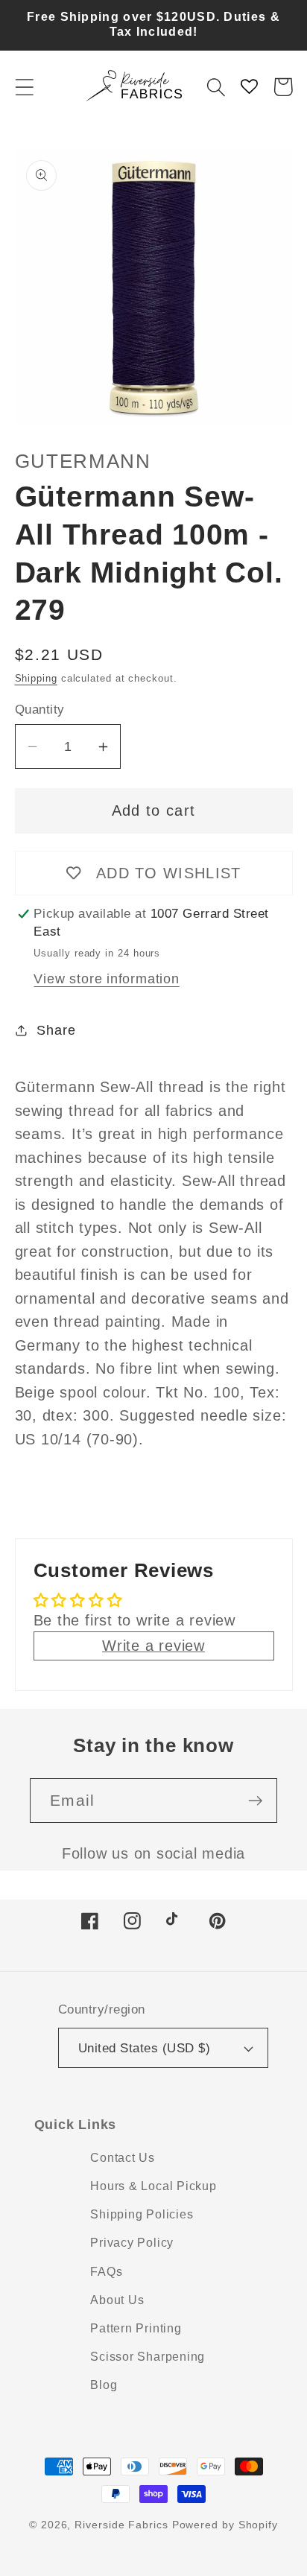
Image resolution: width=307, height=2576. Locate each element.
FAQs (106, 2272)
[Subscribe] (255, 1801)
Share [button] (56, 1030)
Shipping (36, 678)
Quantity (40, 710)
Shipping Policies (142, 2214)
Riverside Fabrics (121, 2525)
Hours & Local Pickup (153, 2186)
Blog (104, 2385)
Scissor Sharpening (148, 2357)
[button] (24, 87)
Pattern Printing (136, 2328)
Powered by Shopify (225, 2525)
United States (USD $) (145, 2048)
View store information (106, 979)
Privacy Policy (132, 2243)
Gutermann (83, 461)
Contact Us (123, 2158)
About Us (117, 2300)
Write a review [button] (153, 1646)
